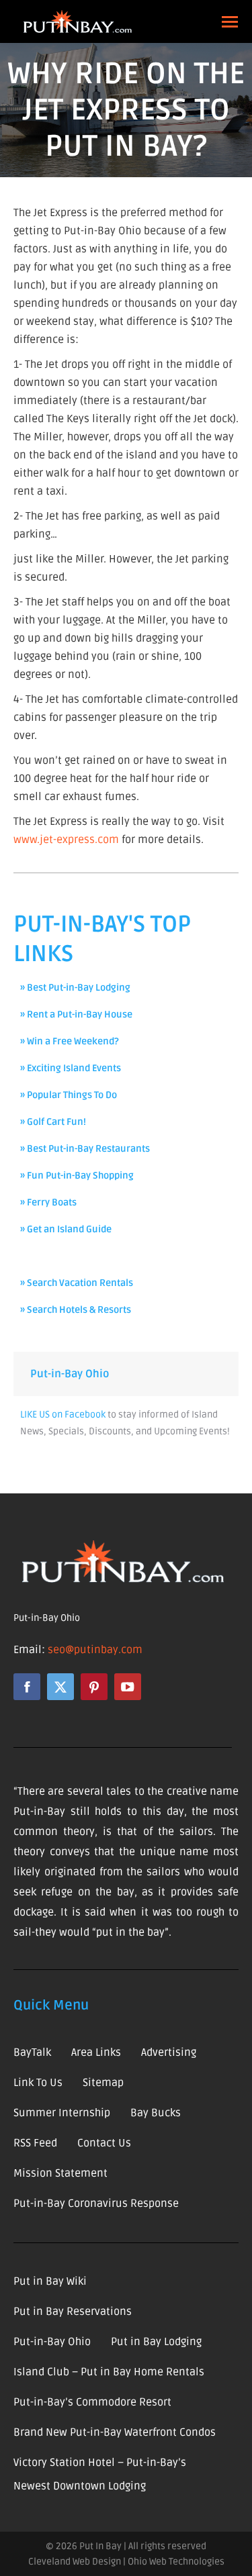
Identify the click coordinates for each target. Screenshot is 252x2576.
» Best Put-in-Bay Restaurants (85, 1149)
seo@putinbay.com (95, 1650)
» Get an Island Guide (66, 1229)
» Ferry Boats (48, 1202)
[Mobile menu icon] (230, 22)
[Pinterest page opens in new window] (94, 1687)
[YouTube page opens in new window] (128, 1687)
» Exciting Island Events (71, 1068)
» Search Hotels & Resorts (76, 1310)
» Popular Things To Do (69, 1095)
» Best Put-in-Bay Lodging (75, 988)
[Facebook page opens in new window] (27, 1687)
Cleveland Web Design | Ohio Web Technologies (126, 2562)
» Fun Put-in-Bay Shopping (77, 1176)
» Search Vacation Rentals (77, 1283)
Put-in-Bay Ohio (70, 1374)
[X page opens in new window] (60, 1687)
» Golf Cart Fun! (53, 1122)
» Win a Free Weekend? (70, 1041)
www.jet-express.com (66, 840)
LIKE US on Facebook (63, 1415)
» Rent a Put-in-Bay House (76, 1014)
